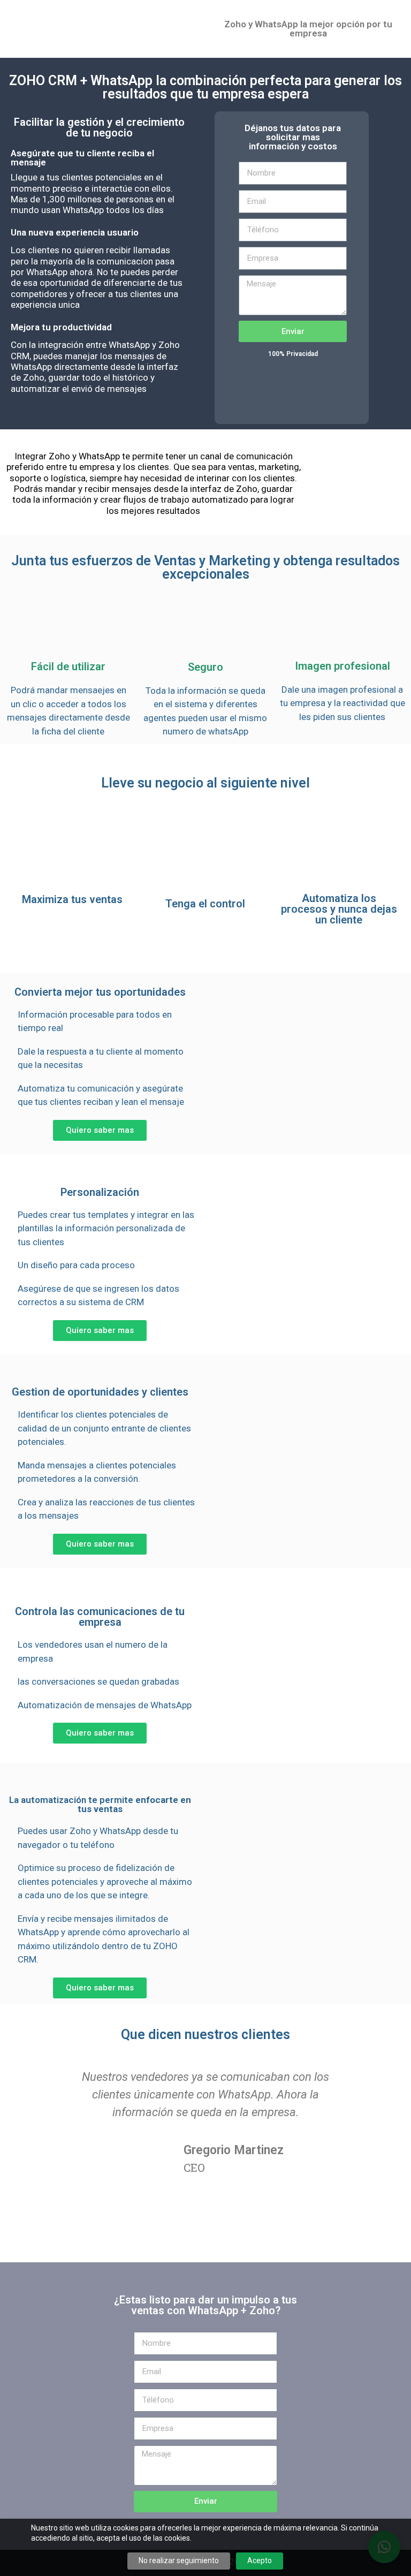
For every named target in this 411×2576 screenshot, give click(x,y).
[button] (100, 1130)
